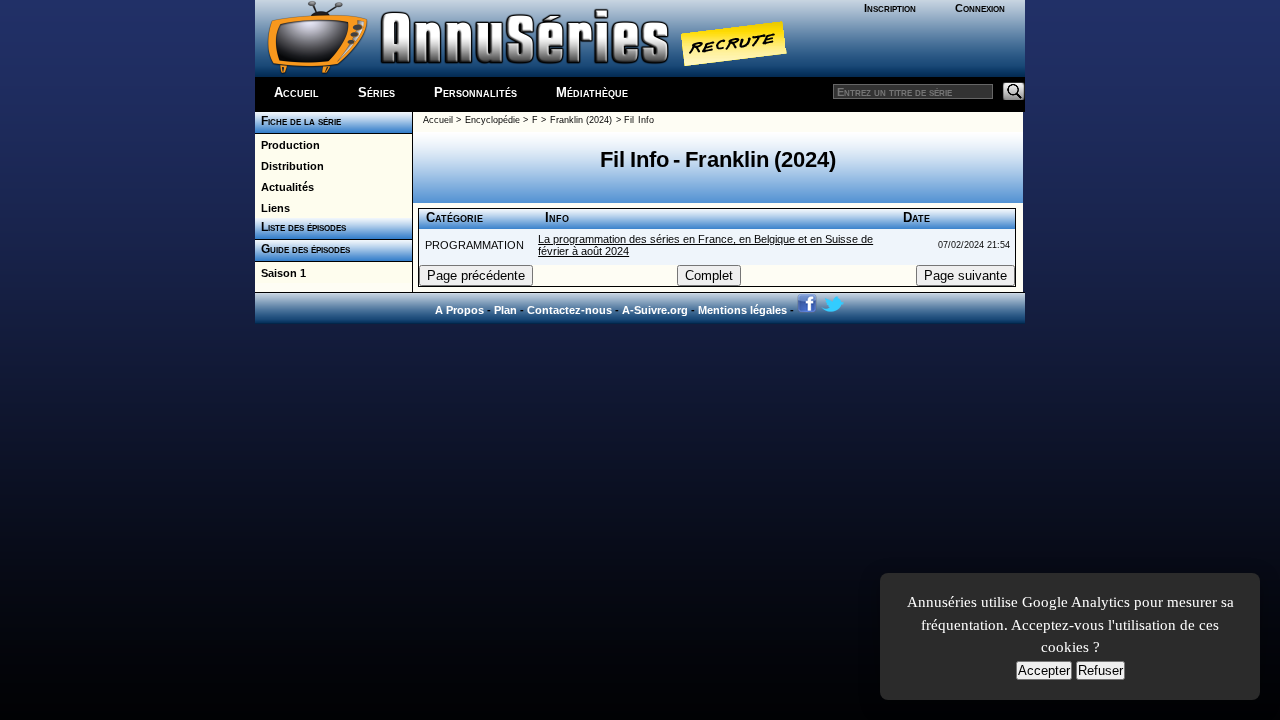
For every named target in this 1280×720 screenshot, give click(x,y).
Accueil (296, 92)
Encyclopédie (492, 120)
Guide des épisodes (302, 249)
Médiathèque (592, 92)
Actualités (284, 187)
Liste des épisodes (300, 227)
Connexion (980, 8)
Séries (376, 92)
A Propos (459, 310)
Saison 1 (280, 273)
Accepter (1044, 670)
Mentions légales (742, 310)
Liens (272, 208)
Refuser (1100, 670)
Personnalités (475, 92)
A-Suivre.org (655, 310)
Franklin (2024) (581, 120)
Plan (505, 310)
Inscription (890, 8)
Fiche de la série (298, 121)
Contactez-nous (569, 310)
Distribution (289, 166)
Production (287, 145)
